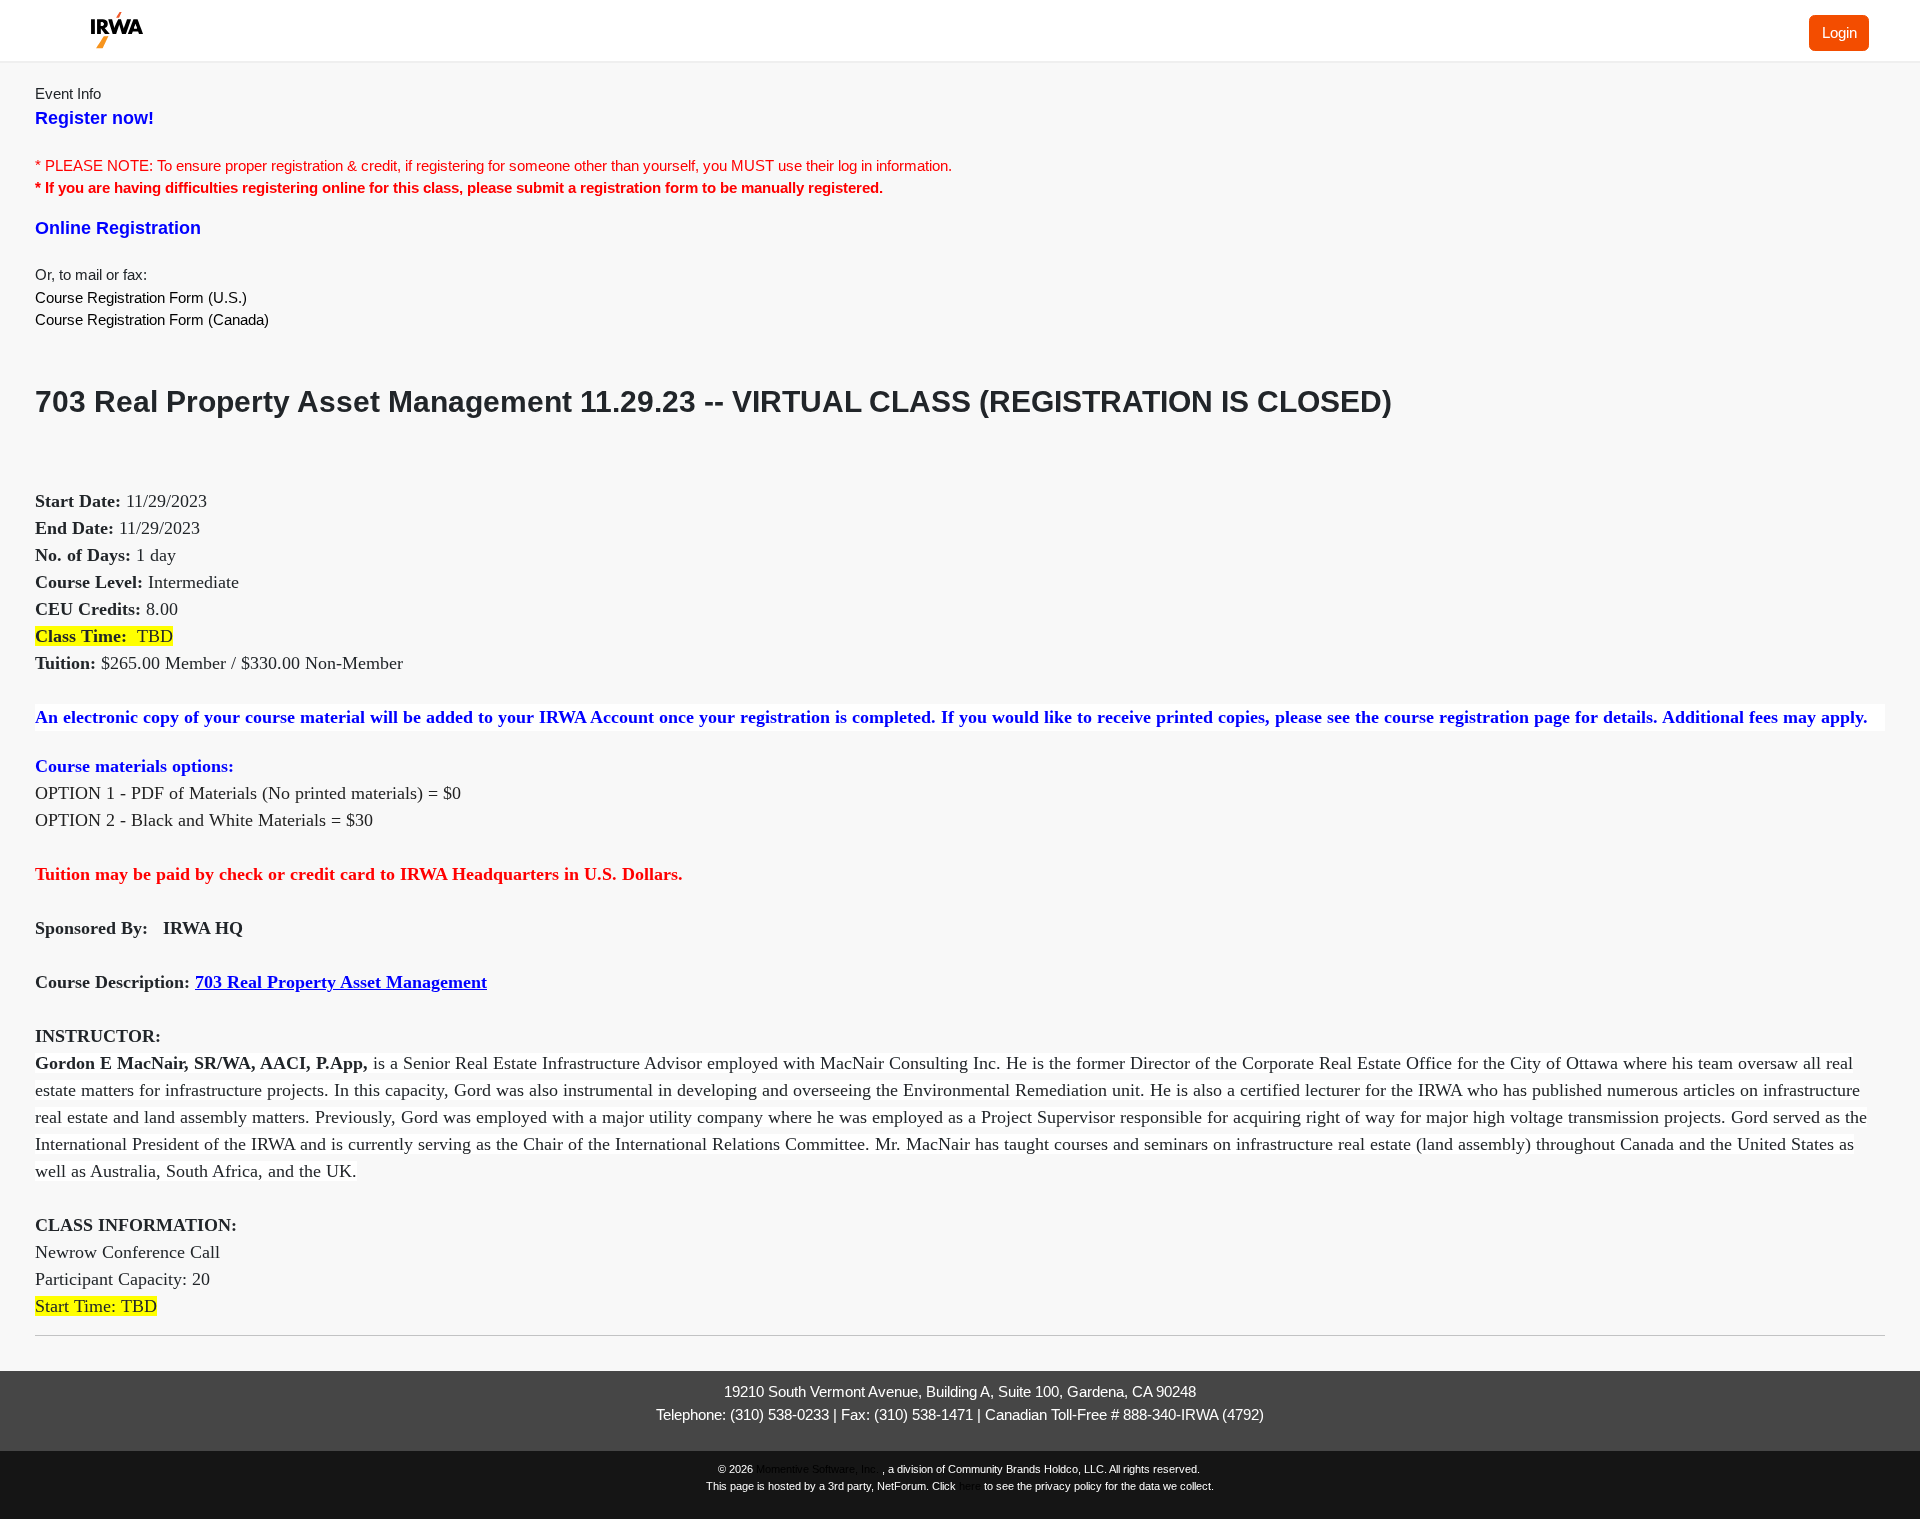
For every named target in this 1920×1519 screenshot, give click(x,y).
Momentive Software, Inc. (819, 1469)
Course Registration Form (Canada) (152, 319)
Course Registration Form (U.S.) (141, 297)
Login (1839, 32)
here (970, 1486)
